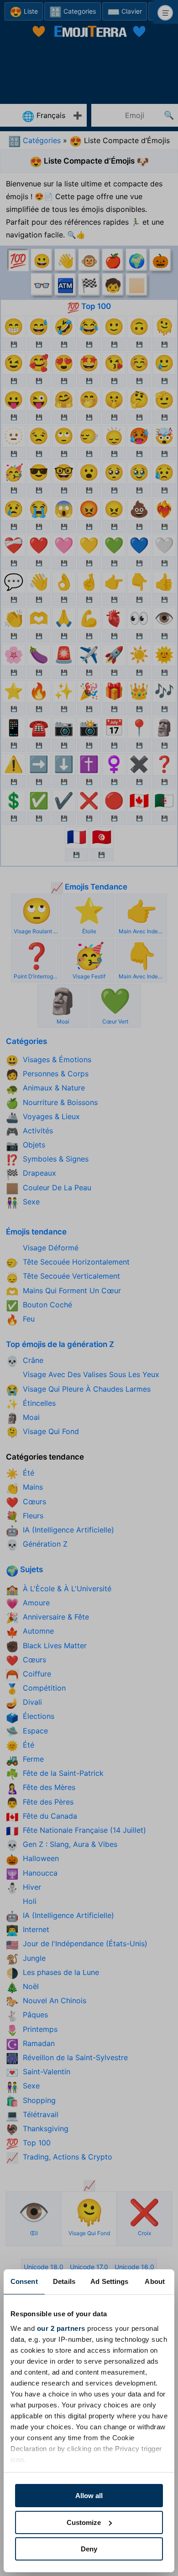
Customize (84, 2522)
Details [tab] (64, 2281)
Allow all (89, 2496)
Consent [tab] (24, 2281)
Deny (89, 2549)
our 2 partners (61, 2328)
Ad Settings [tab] (109, 2281)
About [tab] (155, 2281)
